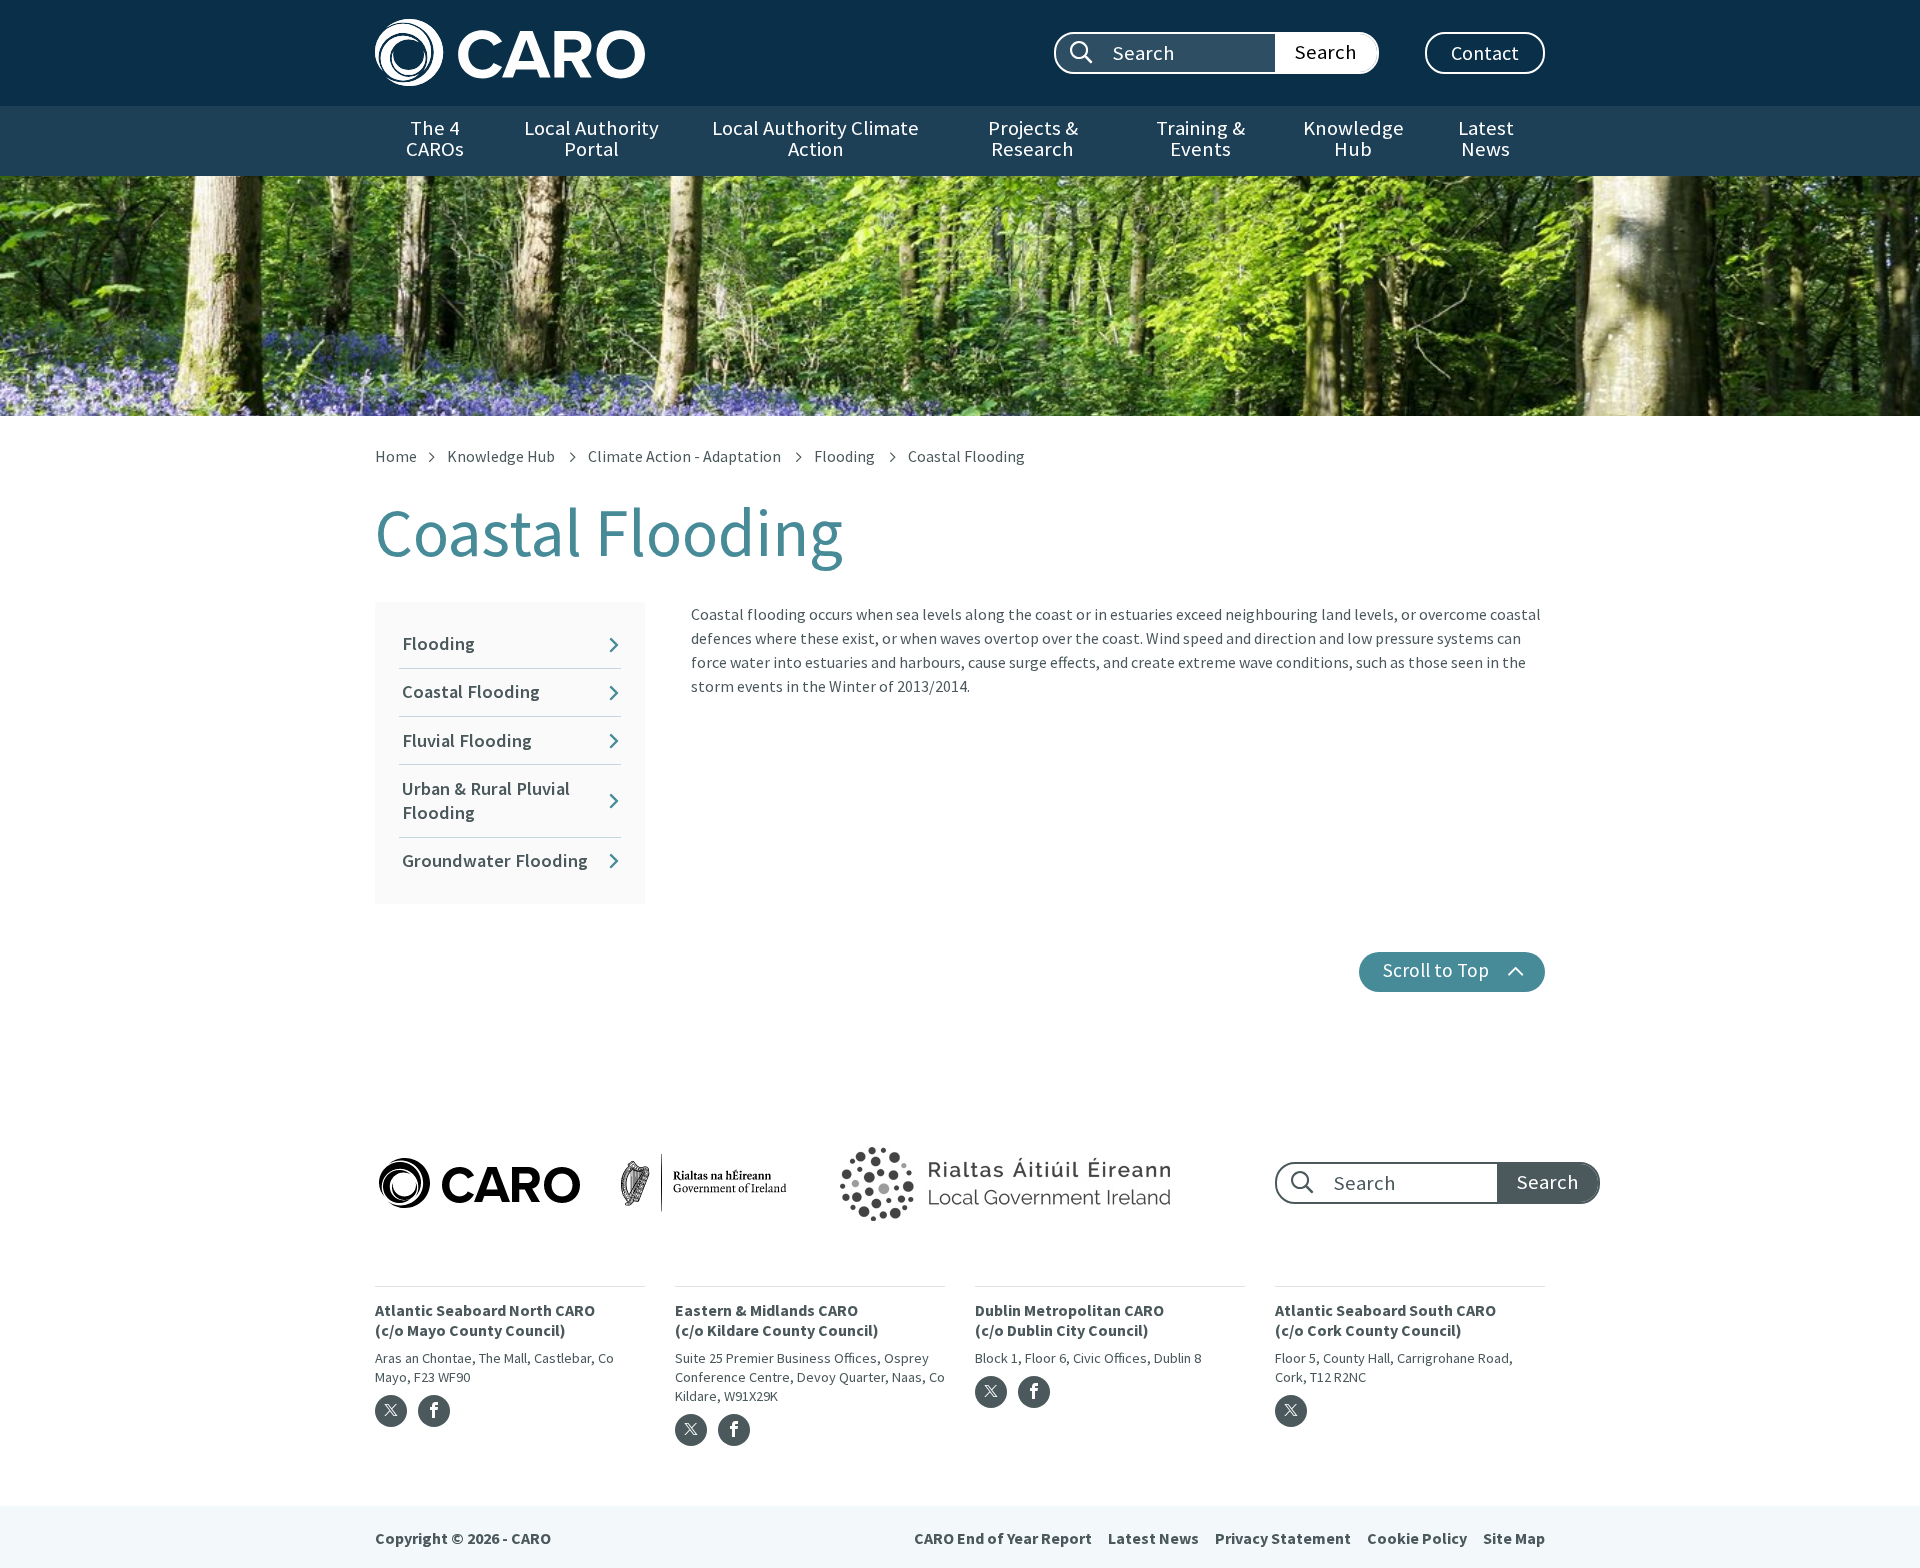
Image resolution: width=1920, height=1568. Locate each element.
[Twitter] (391, 1411)
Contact (1485, 52)
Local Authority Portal (591, 138)
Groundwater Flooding (495, 860)
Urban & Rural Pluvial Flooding (486, 800)
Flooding (844, 456)
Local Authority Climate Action (815, 138)
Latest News (1486, 138)
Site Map (1514, 1538)
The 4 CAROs (435, 138)
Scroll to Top (1436, 970)
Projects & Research (1033, 138)
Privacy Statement (1283, 1538)
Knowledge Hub (1353, 138)
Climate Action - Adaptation (684, 456)
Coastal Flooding (471, 691)
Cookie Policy (1417, 1538)
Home (396, 456)
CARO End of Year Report (1003, 1538)
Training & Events (1200, 138)
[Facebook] (434, 1411)
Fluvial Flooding (467, 740)
